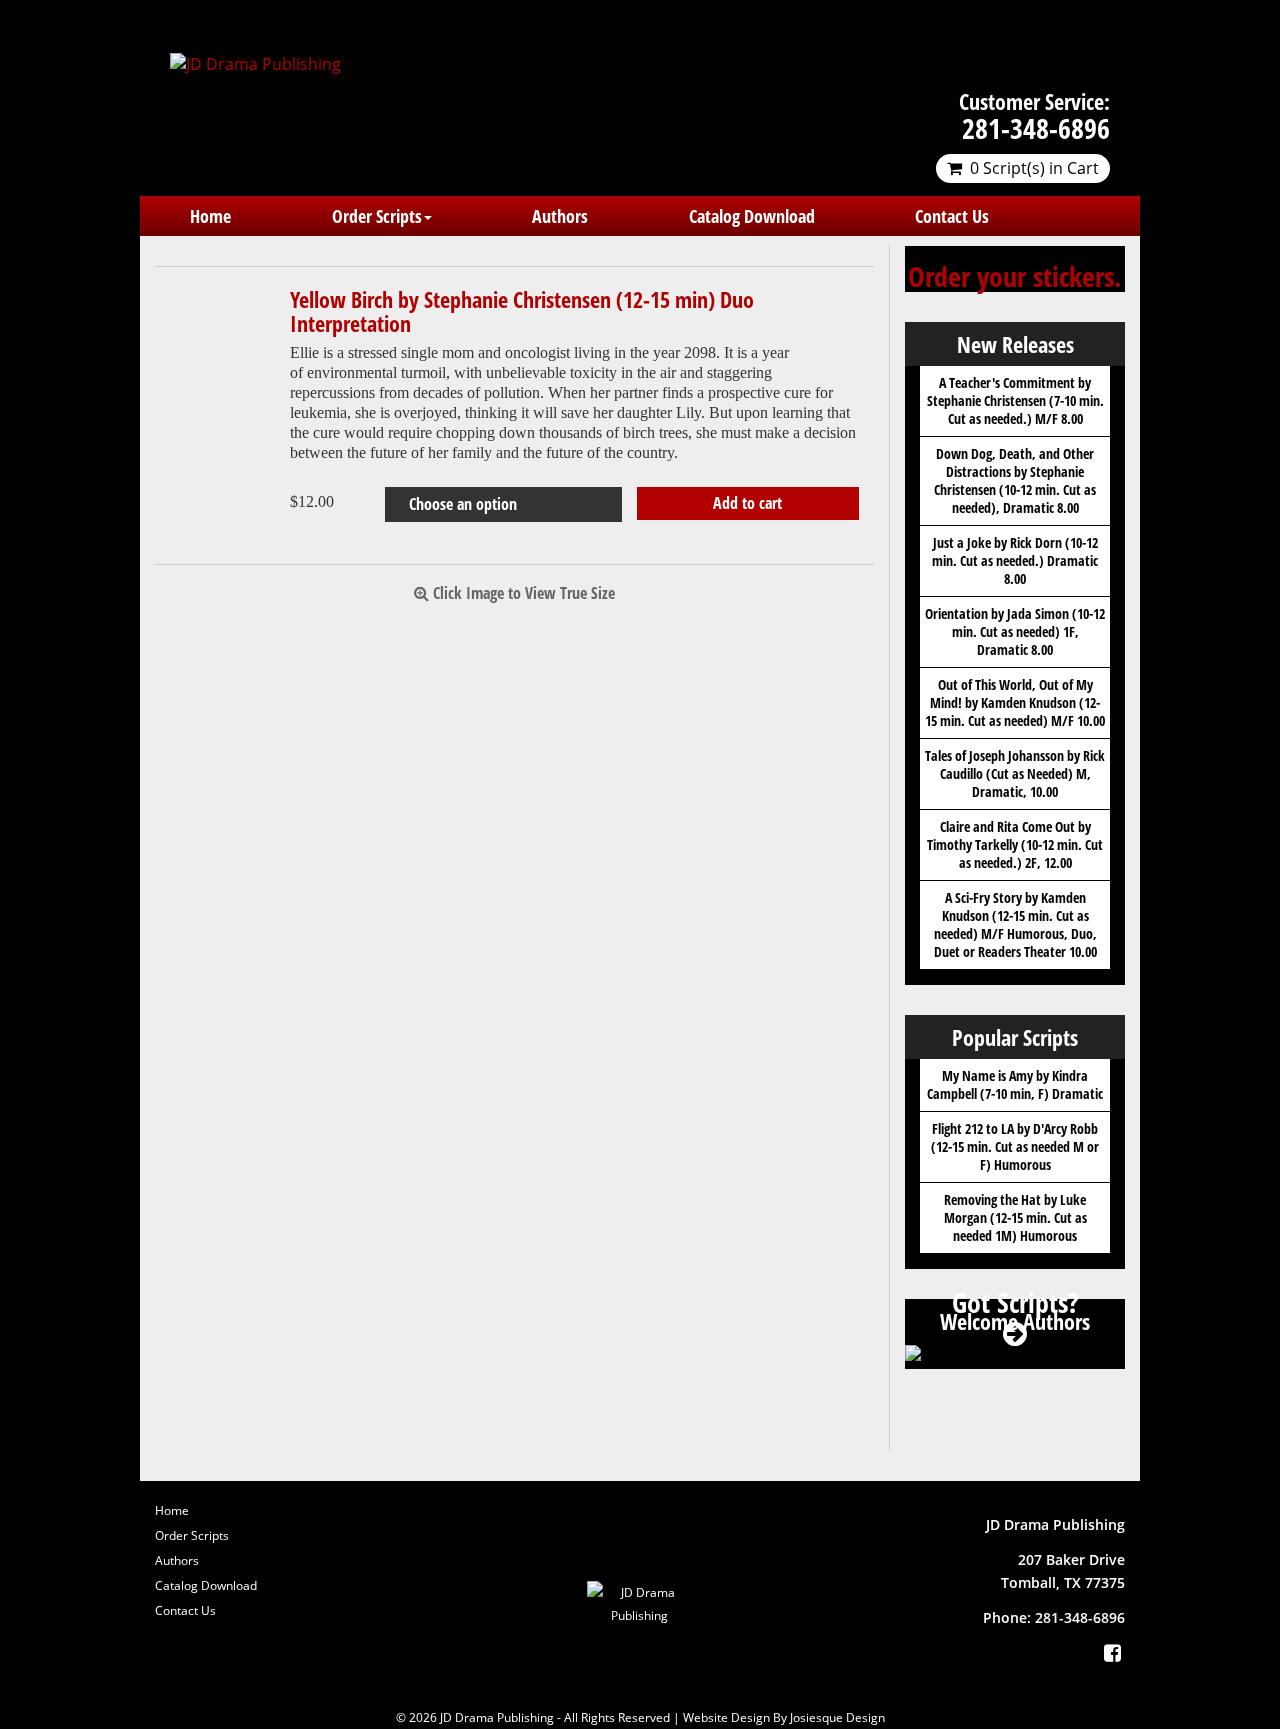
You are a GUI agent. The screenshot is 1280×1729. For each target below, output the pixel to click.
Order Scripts (377, 216)
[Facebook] (1112, 1652)
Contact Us (952, 216)
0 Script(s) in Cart (1034, 168)
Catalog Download (752, 216)
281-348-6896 (1036, 128)
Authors (560, 216)
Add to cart (747, 503)
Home (210, 216)
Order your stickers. (1015, 276)
